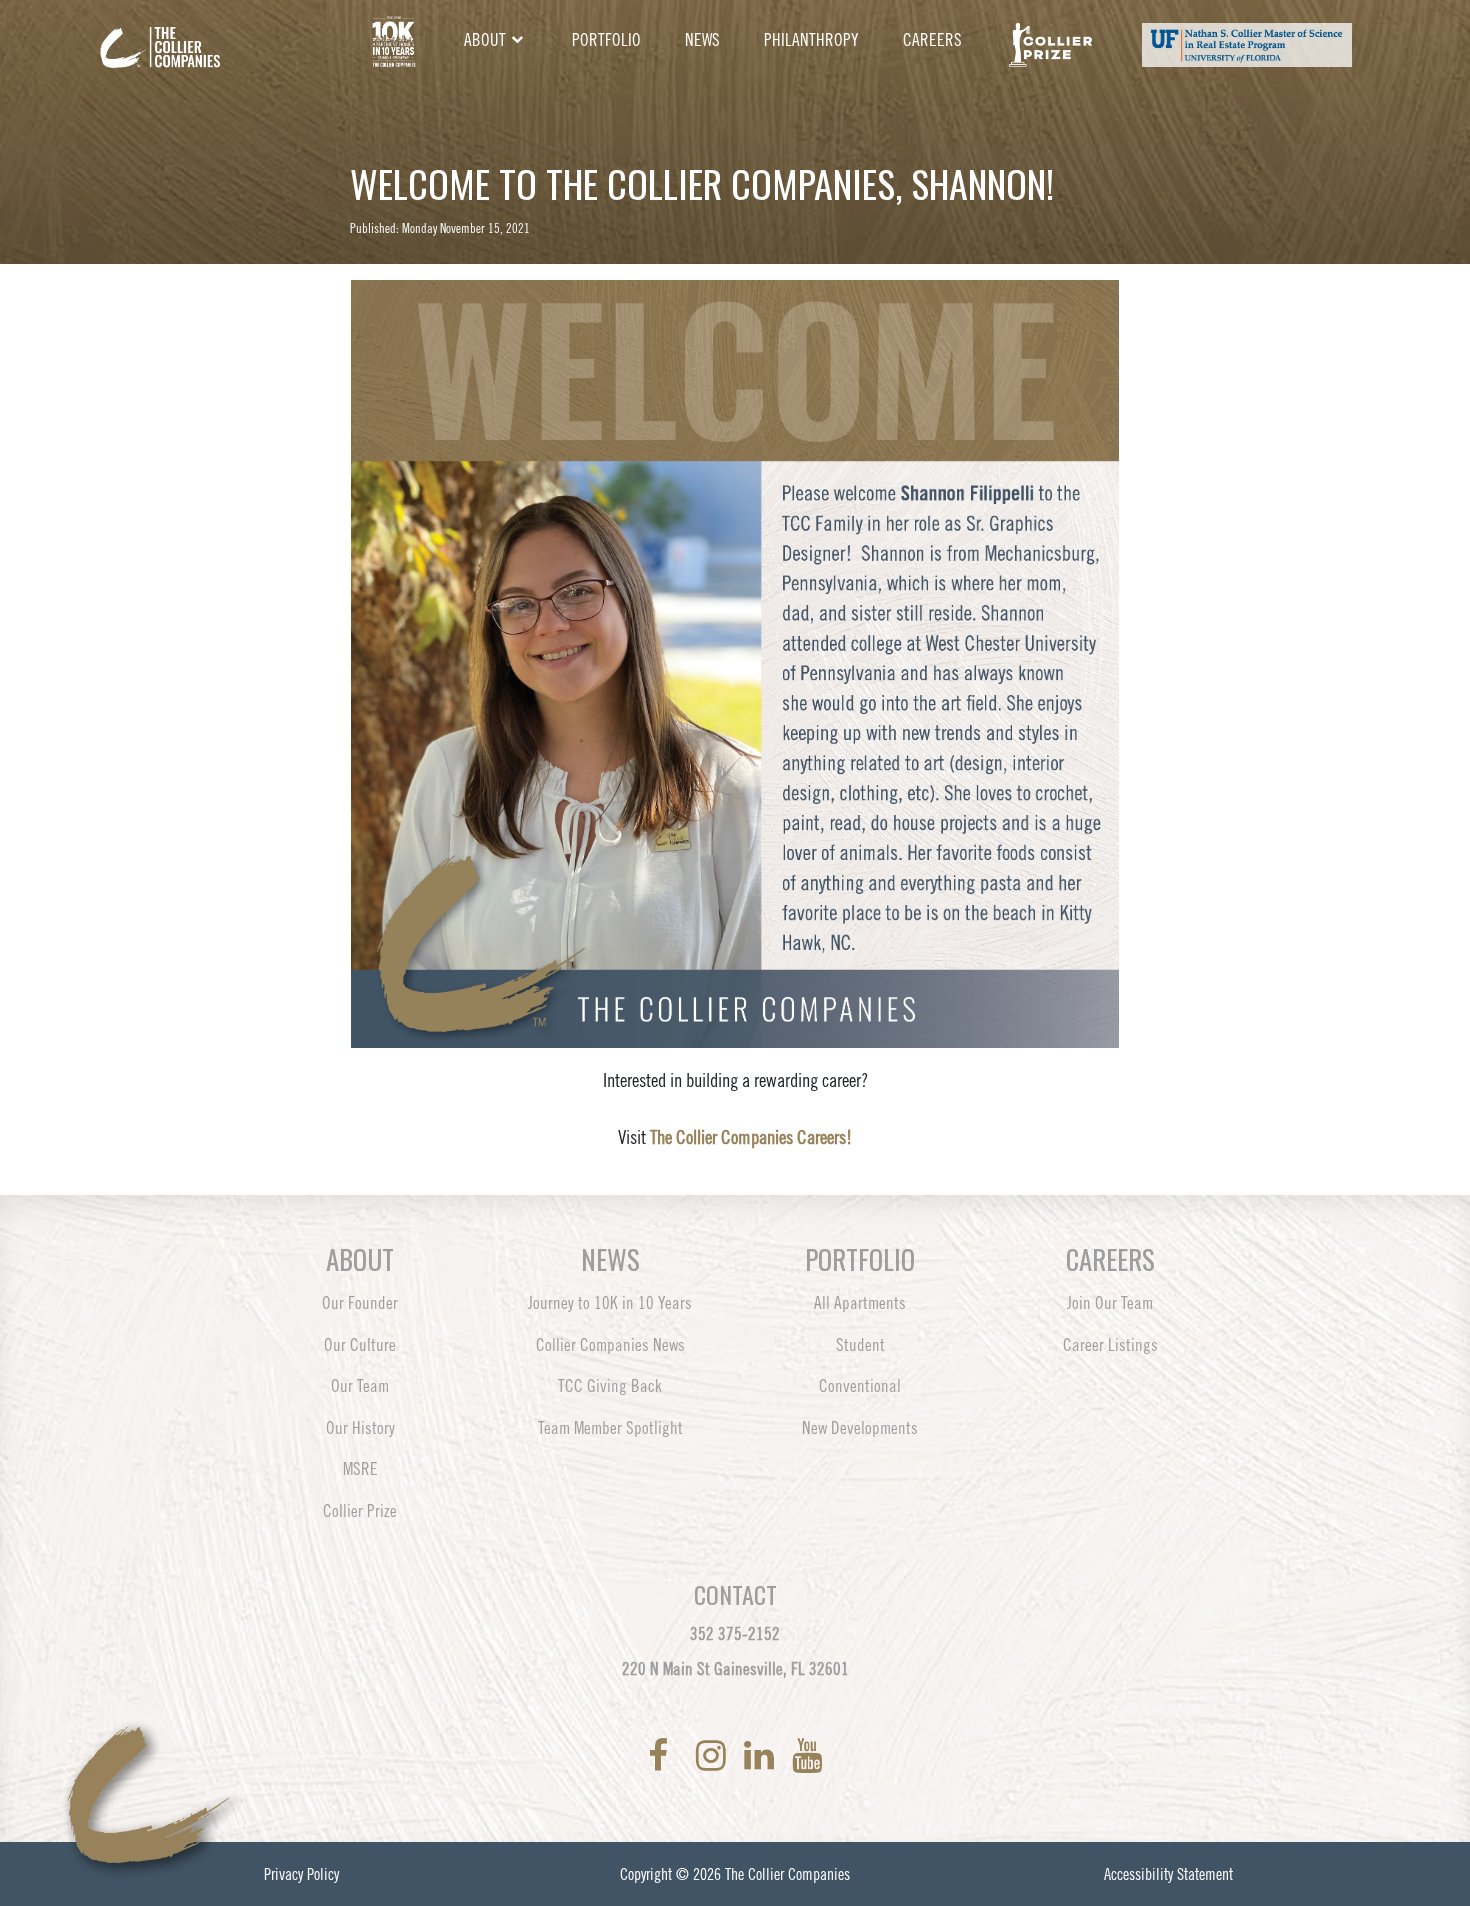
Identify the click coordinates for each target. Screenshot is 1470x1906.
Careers (932, 40)
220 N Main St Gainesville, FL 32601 (735, 1669)
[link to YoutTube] (807, 1755)
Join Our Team (1110, 1303)
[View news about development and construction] (393, 41)
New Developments (860, 1428)
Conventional (860, 1386)
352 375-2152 (735, 1634)
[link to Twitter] (686, 1755)
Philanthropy (811, 40)
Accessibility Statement (1168, 1874)
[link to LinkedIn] (763, 1755)
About (485, 40)
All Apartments (860, 1303)
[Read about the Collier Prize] (1050, 41)
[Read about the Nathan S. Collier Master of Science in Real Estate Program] (1246, 41)
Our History (360, 1428)
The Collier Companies (787, 1874)
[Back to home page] (215, 32)
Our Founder (360, 1303)
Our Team (360, 1386)
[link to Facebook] (662, 1755)
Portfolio (606, 40)
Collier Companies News (610, 1345)
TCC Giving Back (610, 1386)
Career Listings (1110, 1345)
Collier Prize (360, 1511)
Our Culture (360, 1345)
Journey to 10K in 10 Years (610, 1303)
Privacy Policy (301, 1874)
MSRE (360, 1469)
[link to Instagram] (715, 1755)
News (702, 40)
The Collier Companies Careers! (751, 1137)
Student (860, 1345)
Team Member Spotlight (610, 1428)
